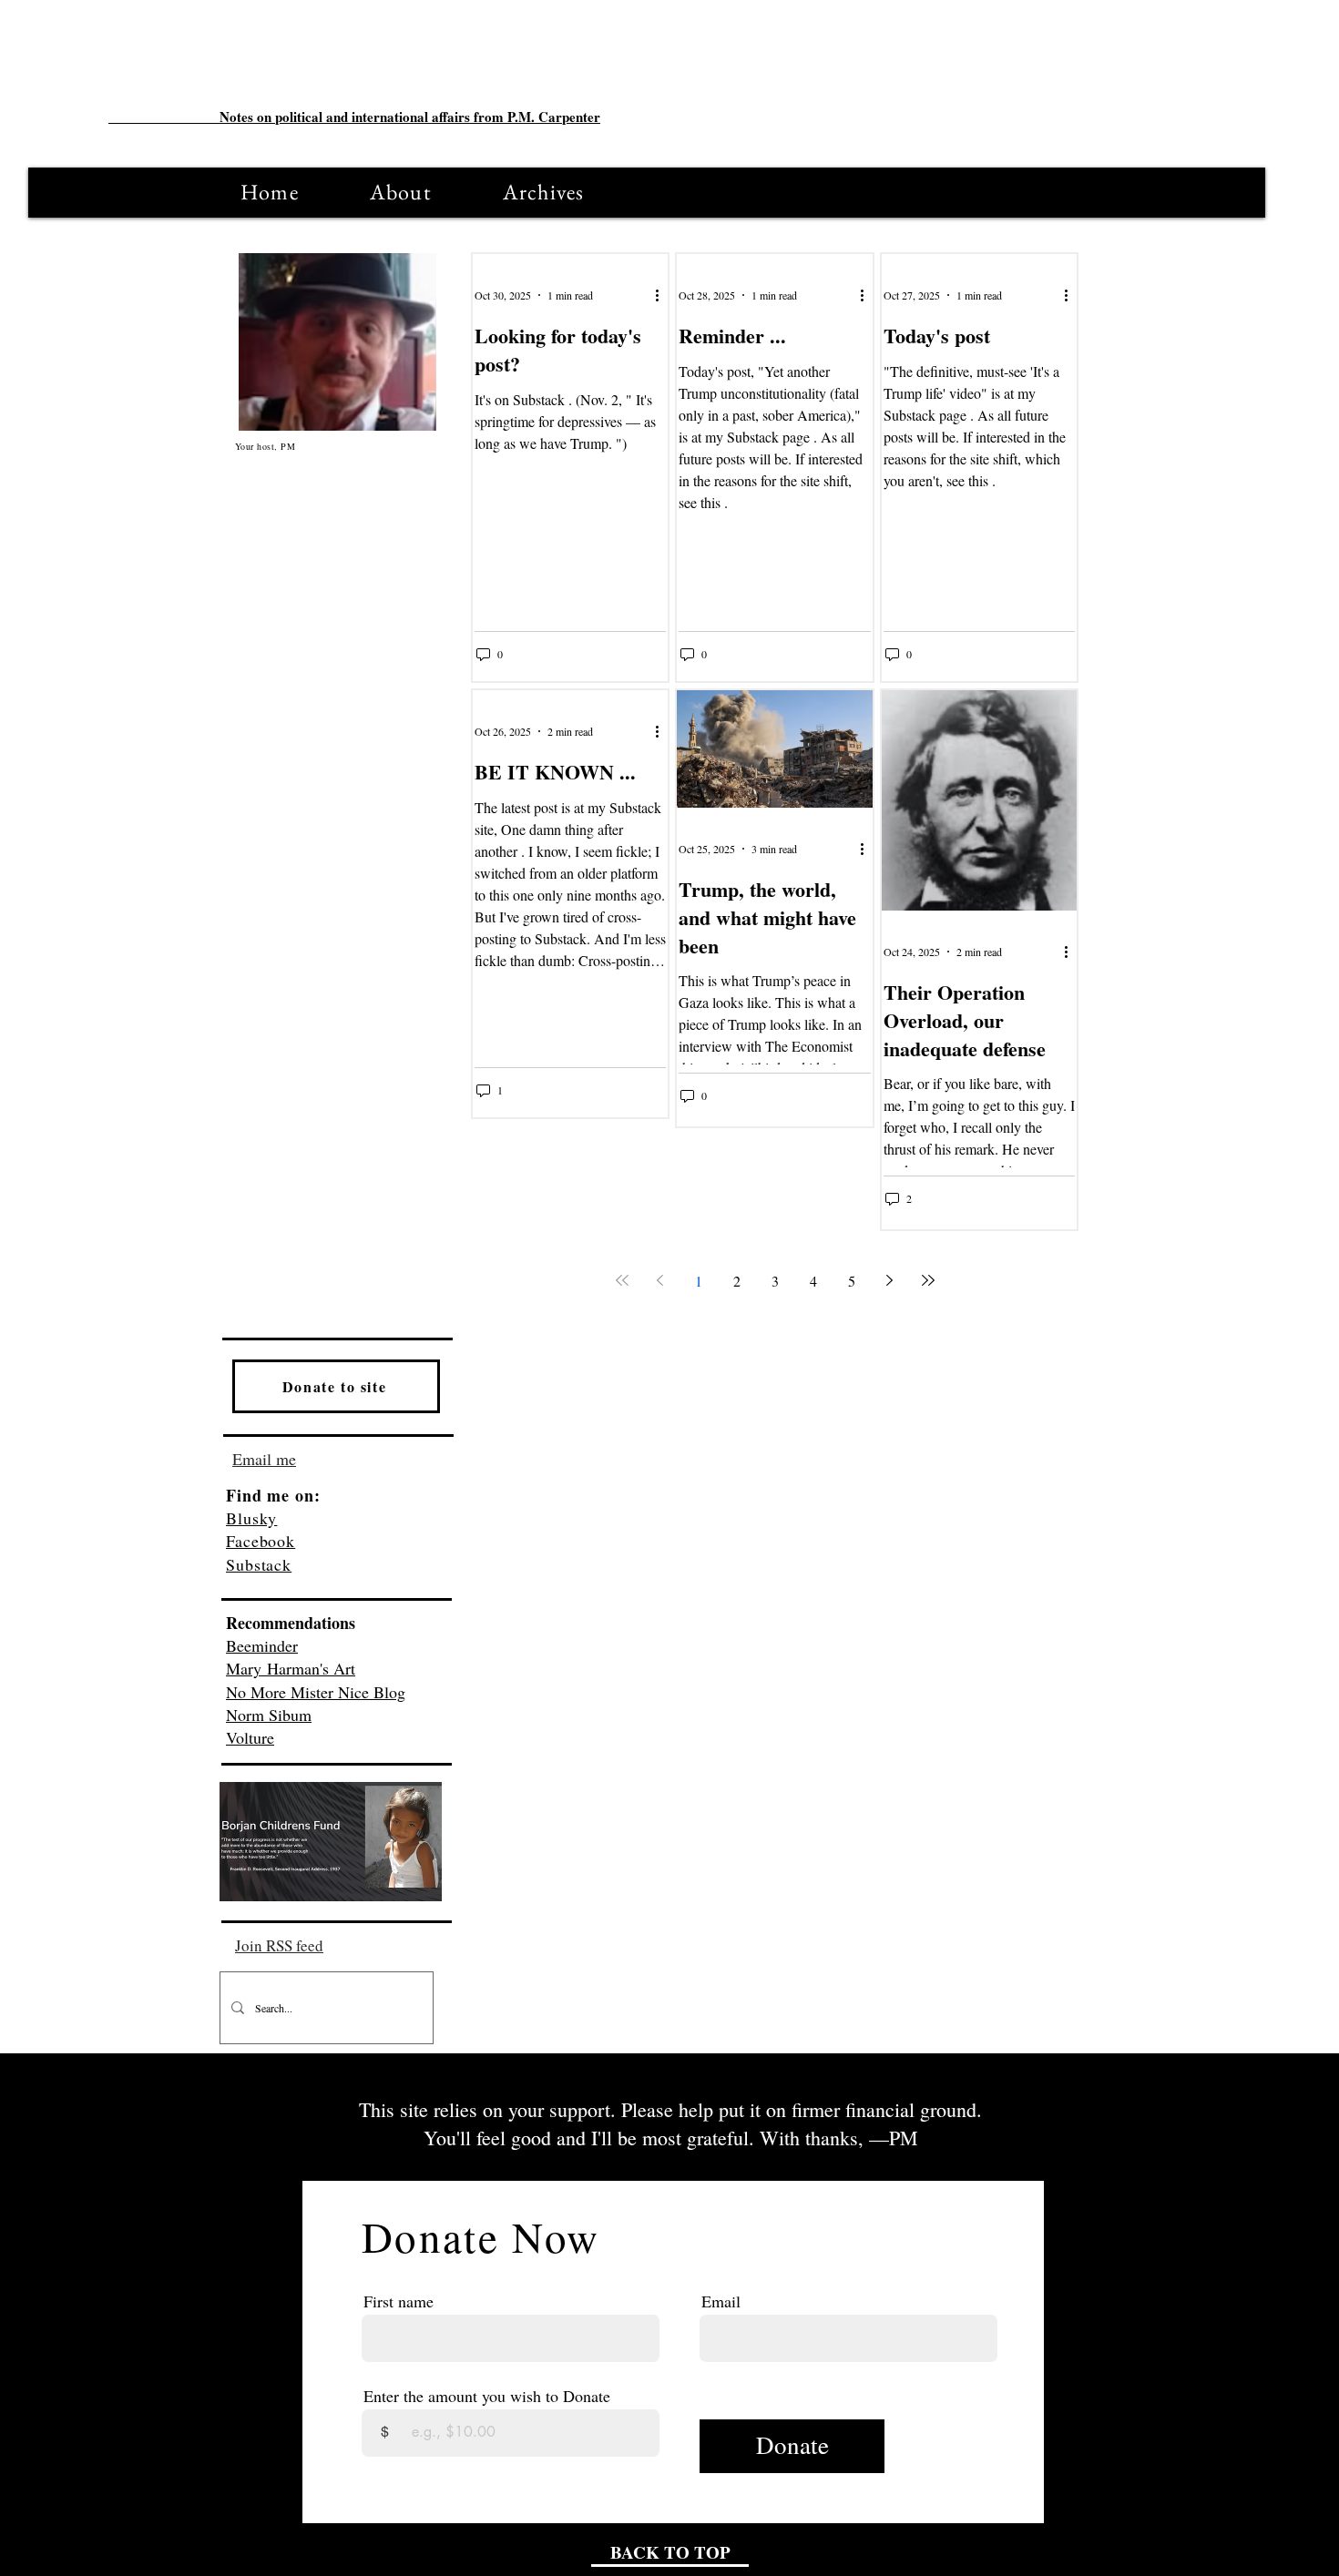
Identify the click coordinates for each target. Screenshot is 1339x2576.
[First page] (622, 1280)
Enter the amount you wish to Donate (487, 2396)
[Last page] (928, 1280)
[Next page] (890, 1280)
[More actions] (663, 295)
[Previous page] (660, 1280)
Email (721, 2301)
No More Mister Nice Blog (316, 1692)
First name (399, 2301)
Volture (250, 1737)
